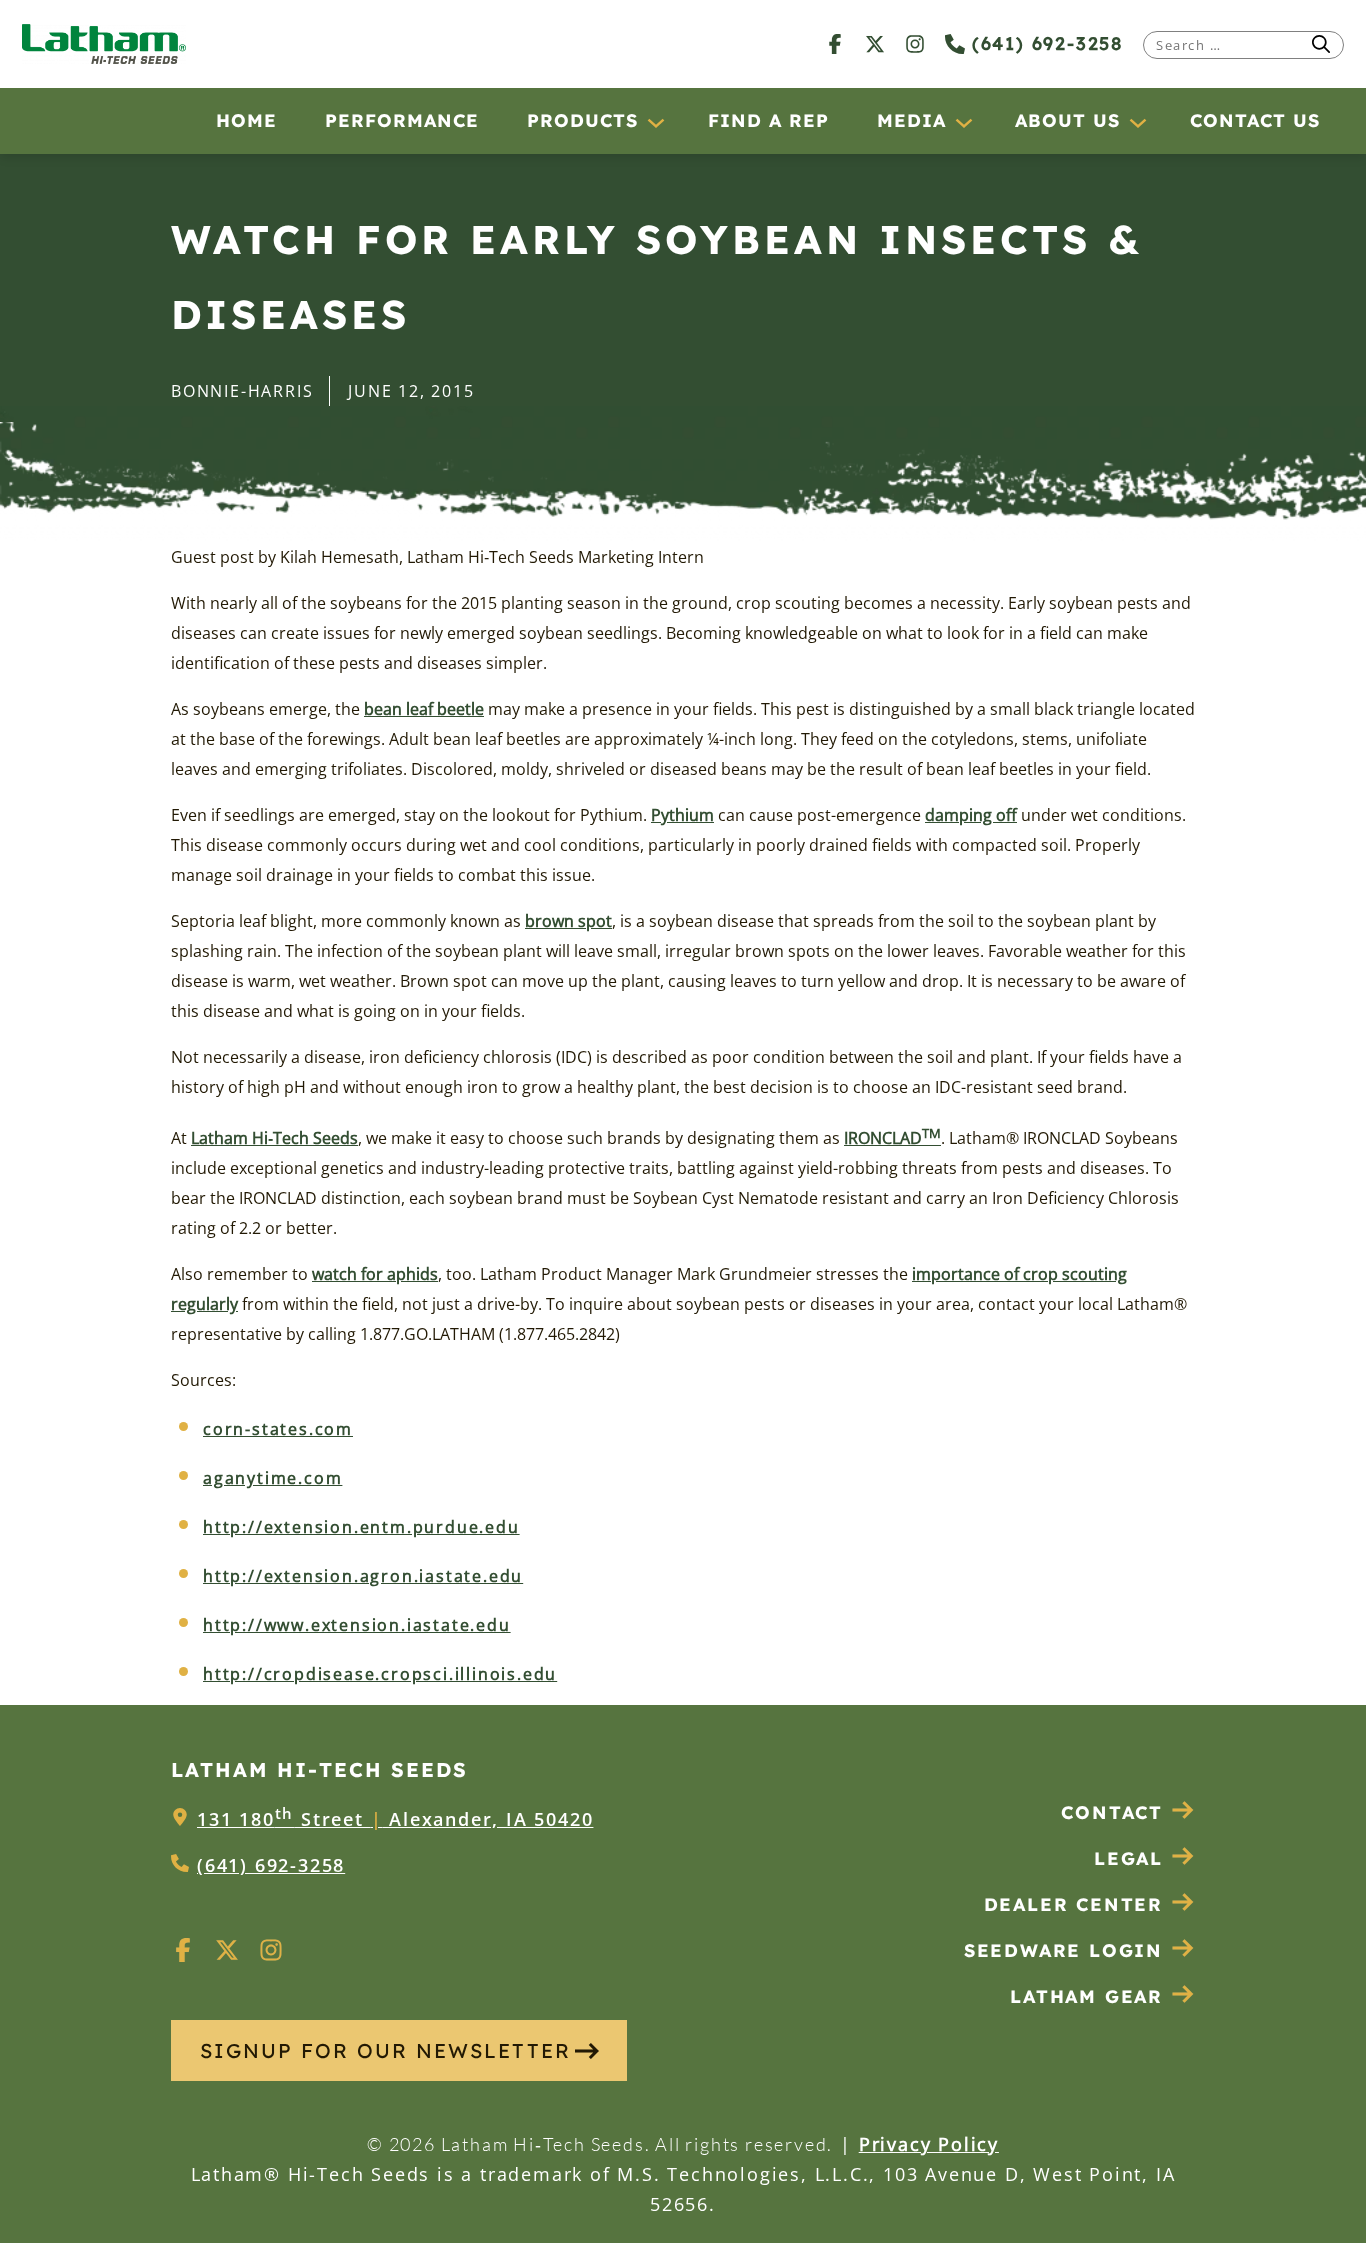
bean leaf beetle (424, 709)
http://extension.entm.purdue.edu (361, 1527)
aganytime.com (272, 1478)
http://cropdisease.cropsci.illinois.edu (380, 1674)
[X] (875, 43)
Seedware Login (1063, 1950)
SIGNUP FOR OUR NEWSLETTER (385, 2050)
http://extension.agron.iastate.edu (363, 1576)
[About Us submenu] (1137, 122)
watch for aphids (375, 1274)
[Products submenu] (655, 122)
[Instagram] (915, 43)
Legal (1128, 1858)
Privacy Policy (929, 2144)
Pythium (682, 815)
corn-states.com (278, 1429)
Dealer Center (1073, 1904)
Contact (1112, 1812)
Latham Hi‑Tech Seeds (274, 1138)
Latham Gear (1086, 1996)
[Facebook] (835, 43)
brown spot (568, 921)
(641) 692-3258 (1044, 43)
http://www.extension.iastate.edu (357, 1625)
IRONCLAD (892, 1138)
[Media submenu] (963, 122)
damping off (971, 815)
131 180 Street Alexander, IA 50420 (395, 1819)
